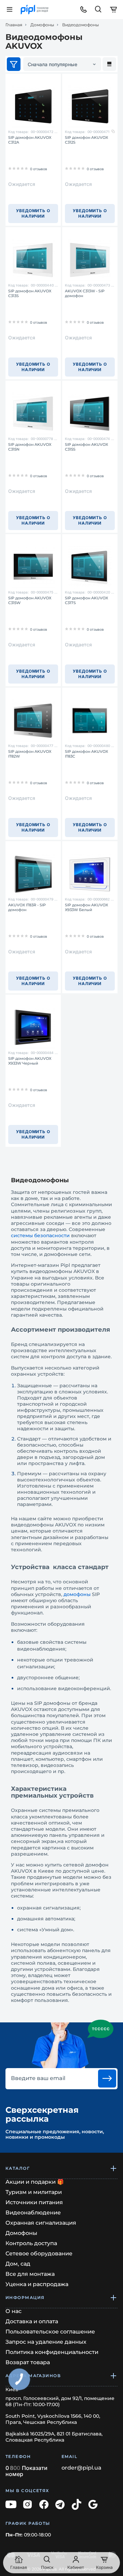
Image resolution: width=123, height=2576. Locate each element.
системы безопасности (40, 1235)
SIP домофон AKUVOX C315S (86, 447)
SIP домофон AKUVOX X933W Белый (86, 907)
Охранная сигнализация (41, 2223)
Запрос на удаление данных (46, 2342)
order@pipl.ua (81, 2468)
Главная (14, 25)
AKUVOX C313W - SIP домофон (85, 293)
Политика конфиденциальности (52, 2352)
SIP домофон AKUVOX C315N (30, 447)
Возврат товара (28, 2362)
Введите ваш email (38, 2078)
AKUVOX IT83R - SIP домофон (27, 907)
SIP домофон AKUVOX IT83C (86, 754)
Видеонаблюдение (33, 2213)
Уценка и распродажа (37, 2284)
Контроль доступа (31, 2243)
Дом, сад (18, 2264)
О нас (13, 2311)
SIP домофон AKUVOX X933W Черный (30, 1061)
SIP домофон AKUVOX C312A (30, 140)
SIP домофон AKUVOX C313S (30, 293)
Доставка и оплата (32, 2321)
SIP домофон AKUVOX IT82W (30, 754)
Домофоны (42, 25)
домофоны (77, 1594)
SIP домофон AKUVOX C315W (30, 600)
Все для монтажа (30, 2274)
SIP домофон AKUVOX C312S (86, 140)
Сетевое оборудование (39, 2253)
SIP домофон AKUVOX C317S (86, 600)
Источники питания (34, 2202)
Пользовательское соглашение (50, 2332)
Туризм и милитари (34, 2192)
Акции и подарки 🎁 (35, 2182)
